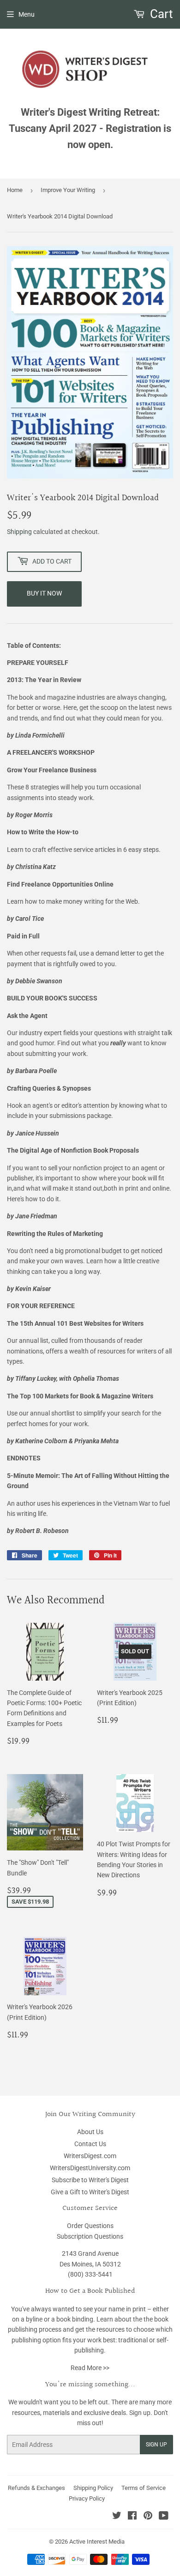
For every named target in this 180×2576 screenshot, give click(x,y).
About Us (90, 2132)
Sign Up (156, 2445)
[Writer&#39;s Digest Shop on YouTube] (164, 2517)
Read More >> (90, 2368)
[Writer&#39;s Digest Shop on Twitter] (117, 2517)
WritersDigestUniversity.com (90, 2168)
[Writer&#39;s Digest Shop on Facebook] (132, 2517)
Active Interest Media (97, 2542)
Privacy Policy (87, 2498)
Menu (27, 14)
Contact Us (90, 2144)
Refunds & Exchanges (36, 2488)
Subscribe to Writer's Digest (90, 2180)
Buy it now (44, 593)
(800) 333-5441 (90, 2274)
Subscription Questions (90, 2236)
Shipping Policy (93, 2488)
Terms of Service (144, 2488)
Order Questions (90, 2226)
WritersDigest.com (90, 2156)
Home (15, 190)
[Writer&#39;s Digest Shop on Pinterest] (148, 2517)
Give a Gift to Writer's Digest (90, 2192)
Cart (160, 14)
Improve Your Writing (68, 190)
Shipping (19, 532)
